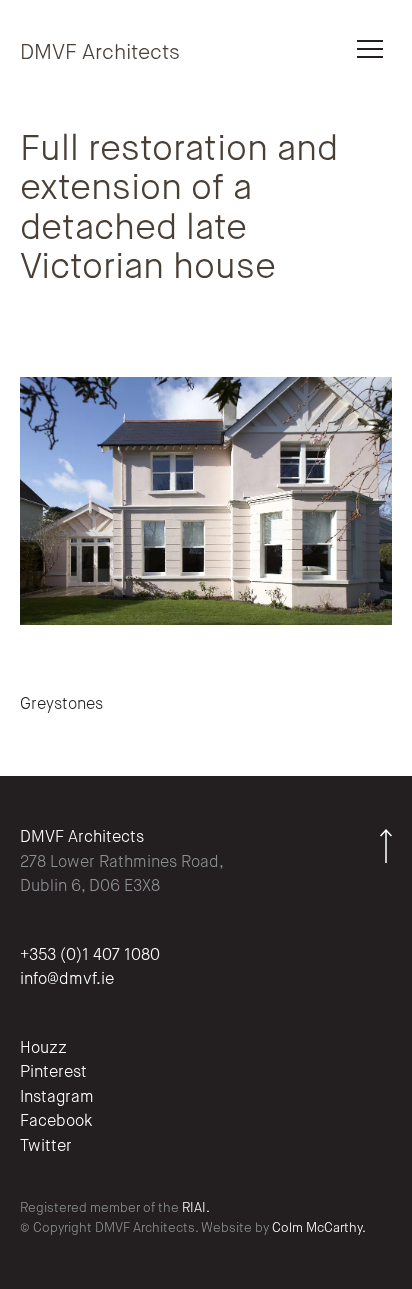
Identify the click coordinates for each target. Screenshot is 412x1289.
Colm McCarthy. (319, 1228)
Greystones (61, 705)
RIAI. (196, 1208)
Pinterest (53, 1073)
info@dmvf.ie (67, 980)
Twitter (46, 1147)
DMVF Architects (100, 53)
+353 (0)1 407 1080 (90, 956)
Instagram (57, 1098)
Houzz (43, 1049)
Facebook (56, 1122)
